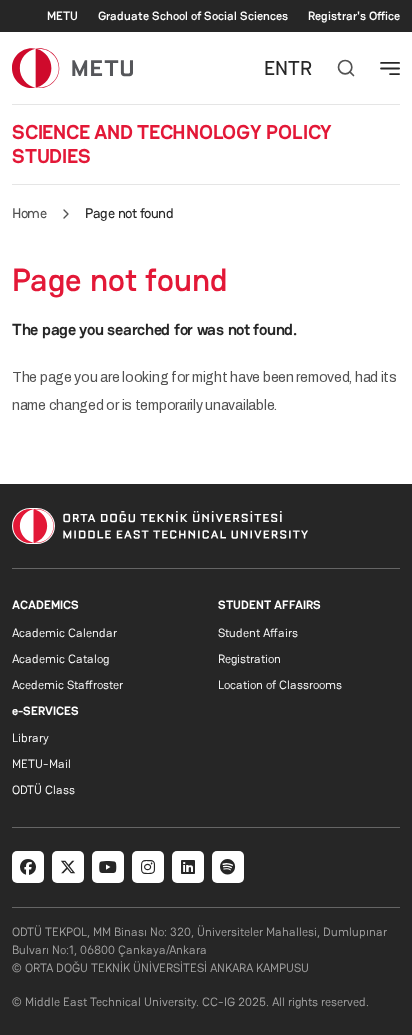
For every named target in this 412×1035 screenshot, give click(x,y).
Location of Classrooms (280, 685)
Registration (249, 659)
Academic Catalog (60, 659)
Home (29, 213)
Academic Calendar (64, 633)
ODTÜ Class (43, 790)
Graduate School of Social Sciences (193, 16)
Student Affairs (258, 633)
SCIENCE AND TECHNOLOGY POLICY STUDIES (172, 144)
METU (62, 16)
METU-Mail (41, 764)
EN (276, 68)
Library (30, 738)
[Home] (72, 67)
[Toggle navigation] (390, 68)
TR (300, 68)
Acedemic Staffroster (67, 685)
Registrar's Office (354, 16)
